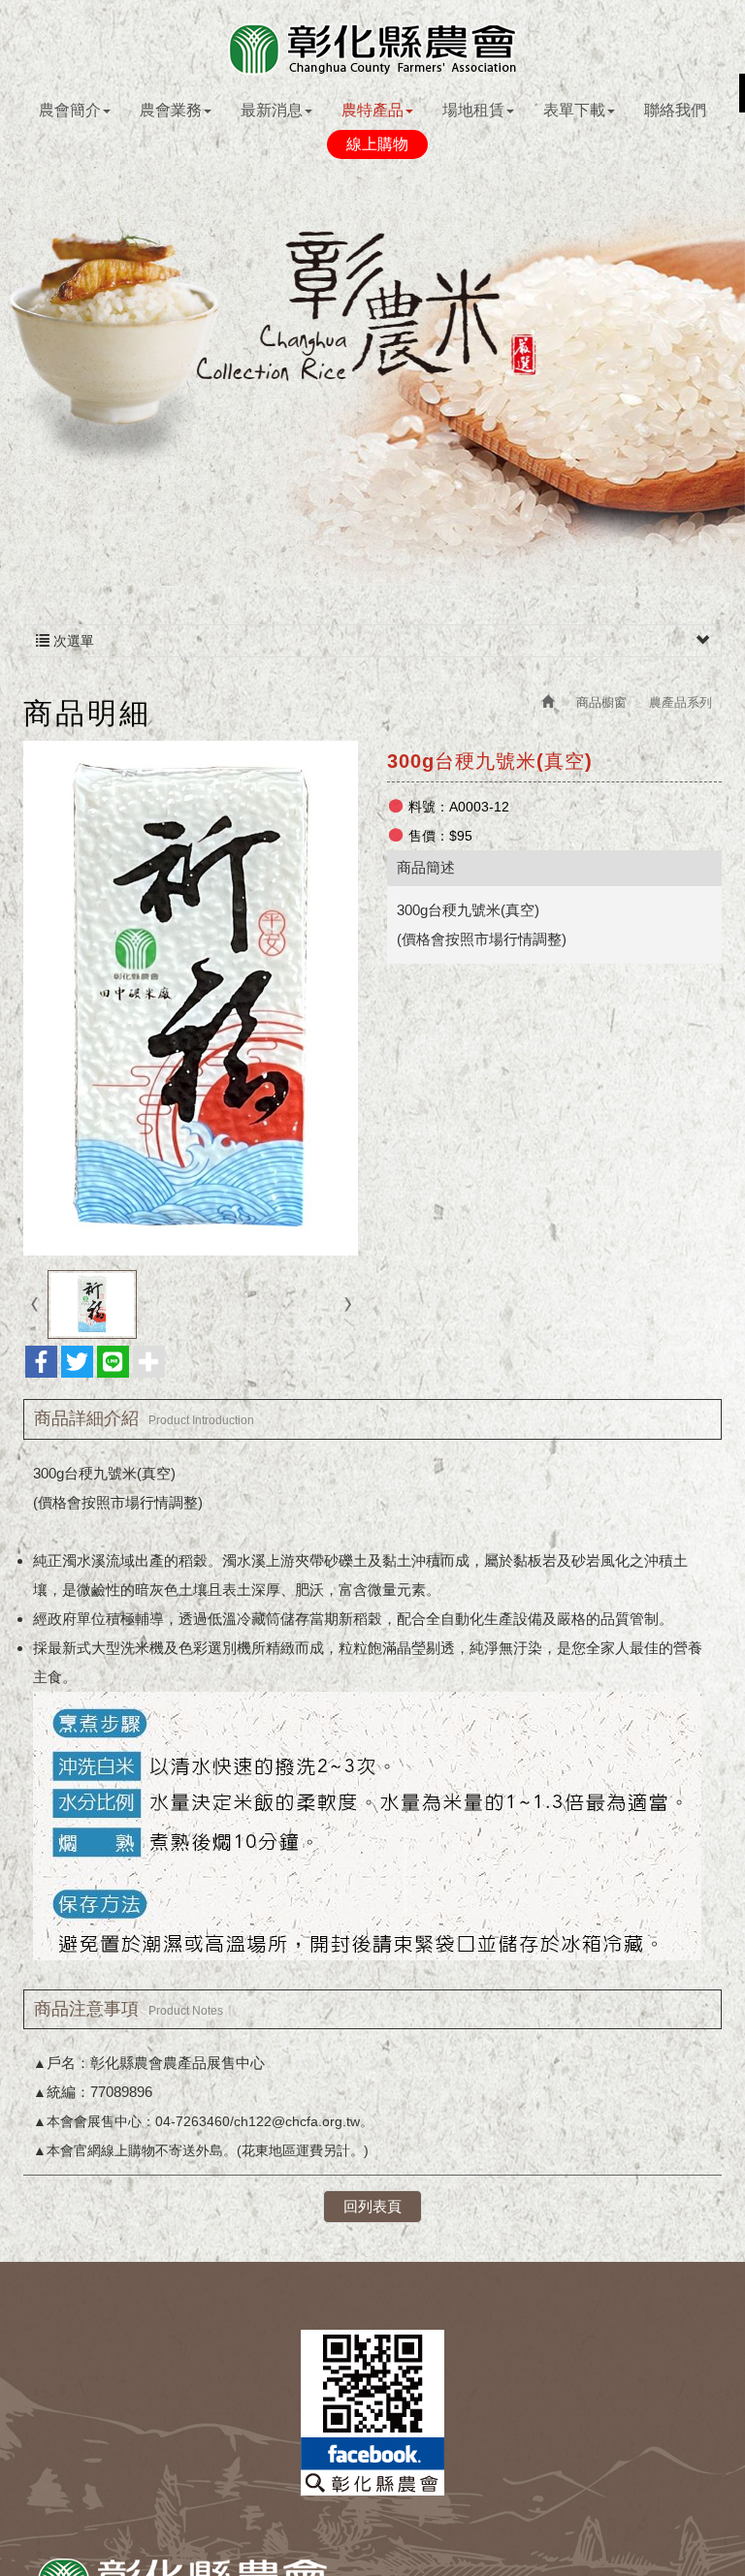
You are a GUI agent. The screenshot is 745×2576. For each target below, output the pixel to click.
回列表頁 (372, 2206)
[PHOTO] (191, 998)
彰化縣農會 (372, 49)
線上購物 (377, 144)
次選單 (72, 641)
